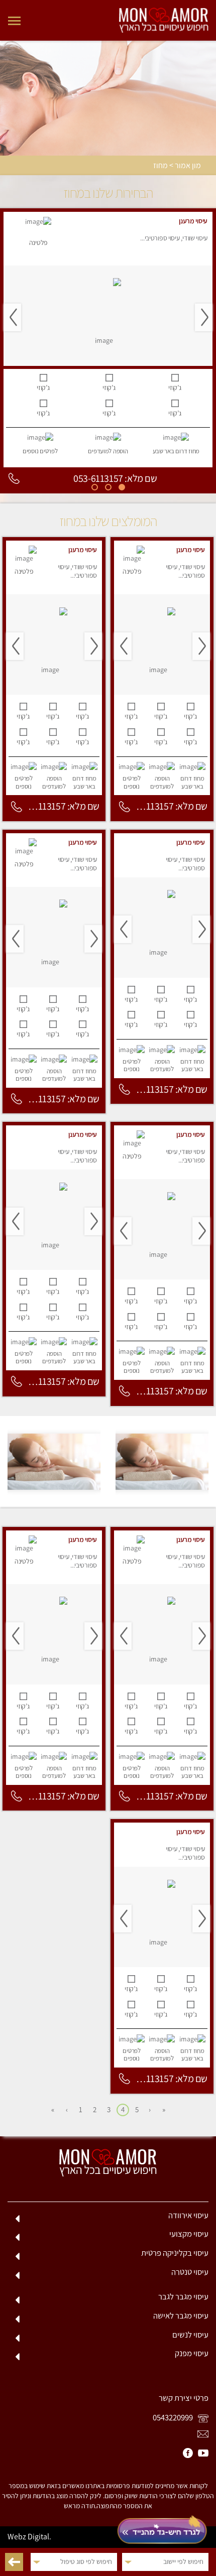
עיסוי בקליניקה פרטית (175, 2253)
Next (12, 317)
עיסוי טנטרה (190, 2272)
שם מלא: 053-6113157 (115, 478)
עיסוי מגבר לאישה (181, 2315)
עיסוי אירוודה (188, 2215)
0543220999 (174, 2417)
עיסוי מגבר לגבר (183, 2296)
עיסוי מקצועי (189, 2234)
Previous (204, 317)
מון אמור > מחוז (177, 166)
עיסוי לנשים (190, 2335)
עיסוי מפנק (192, 2353)
